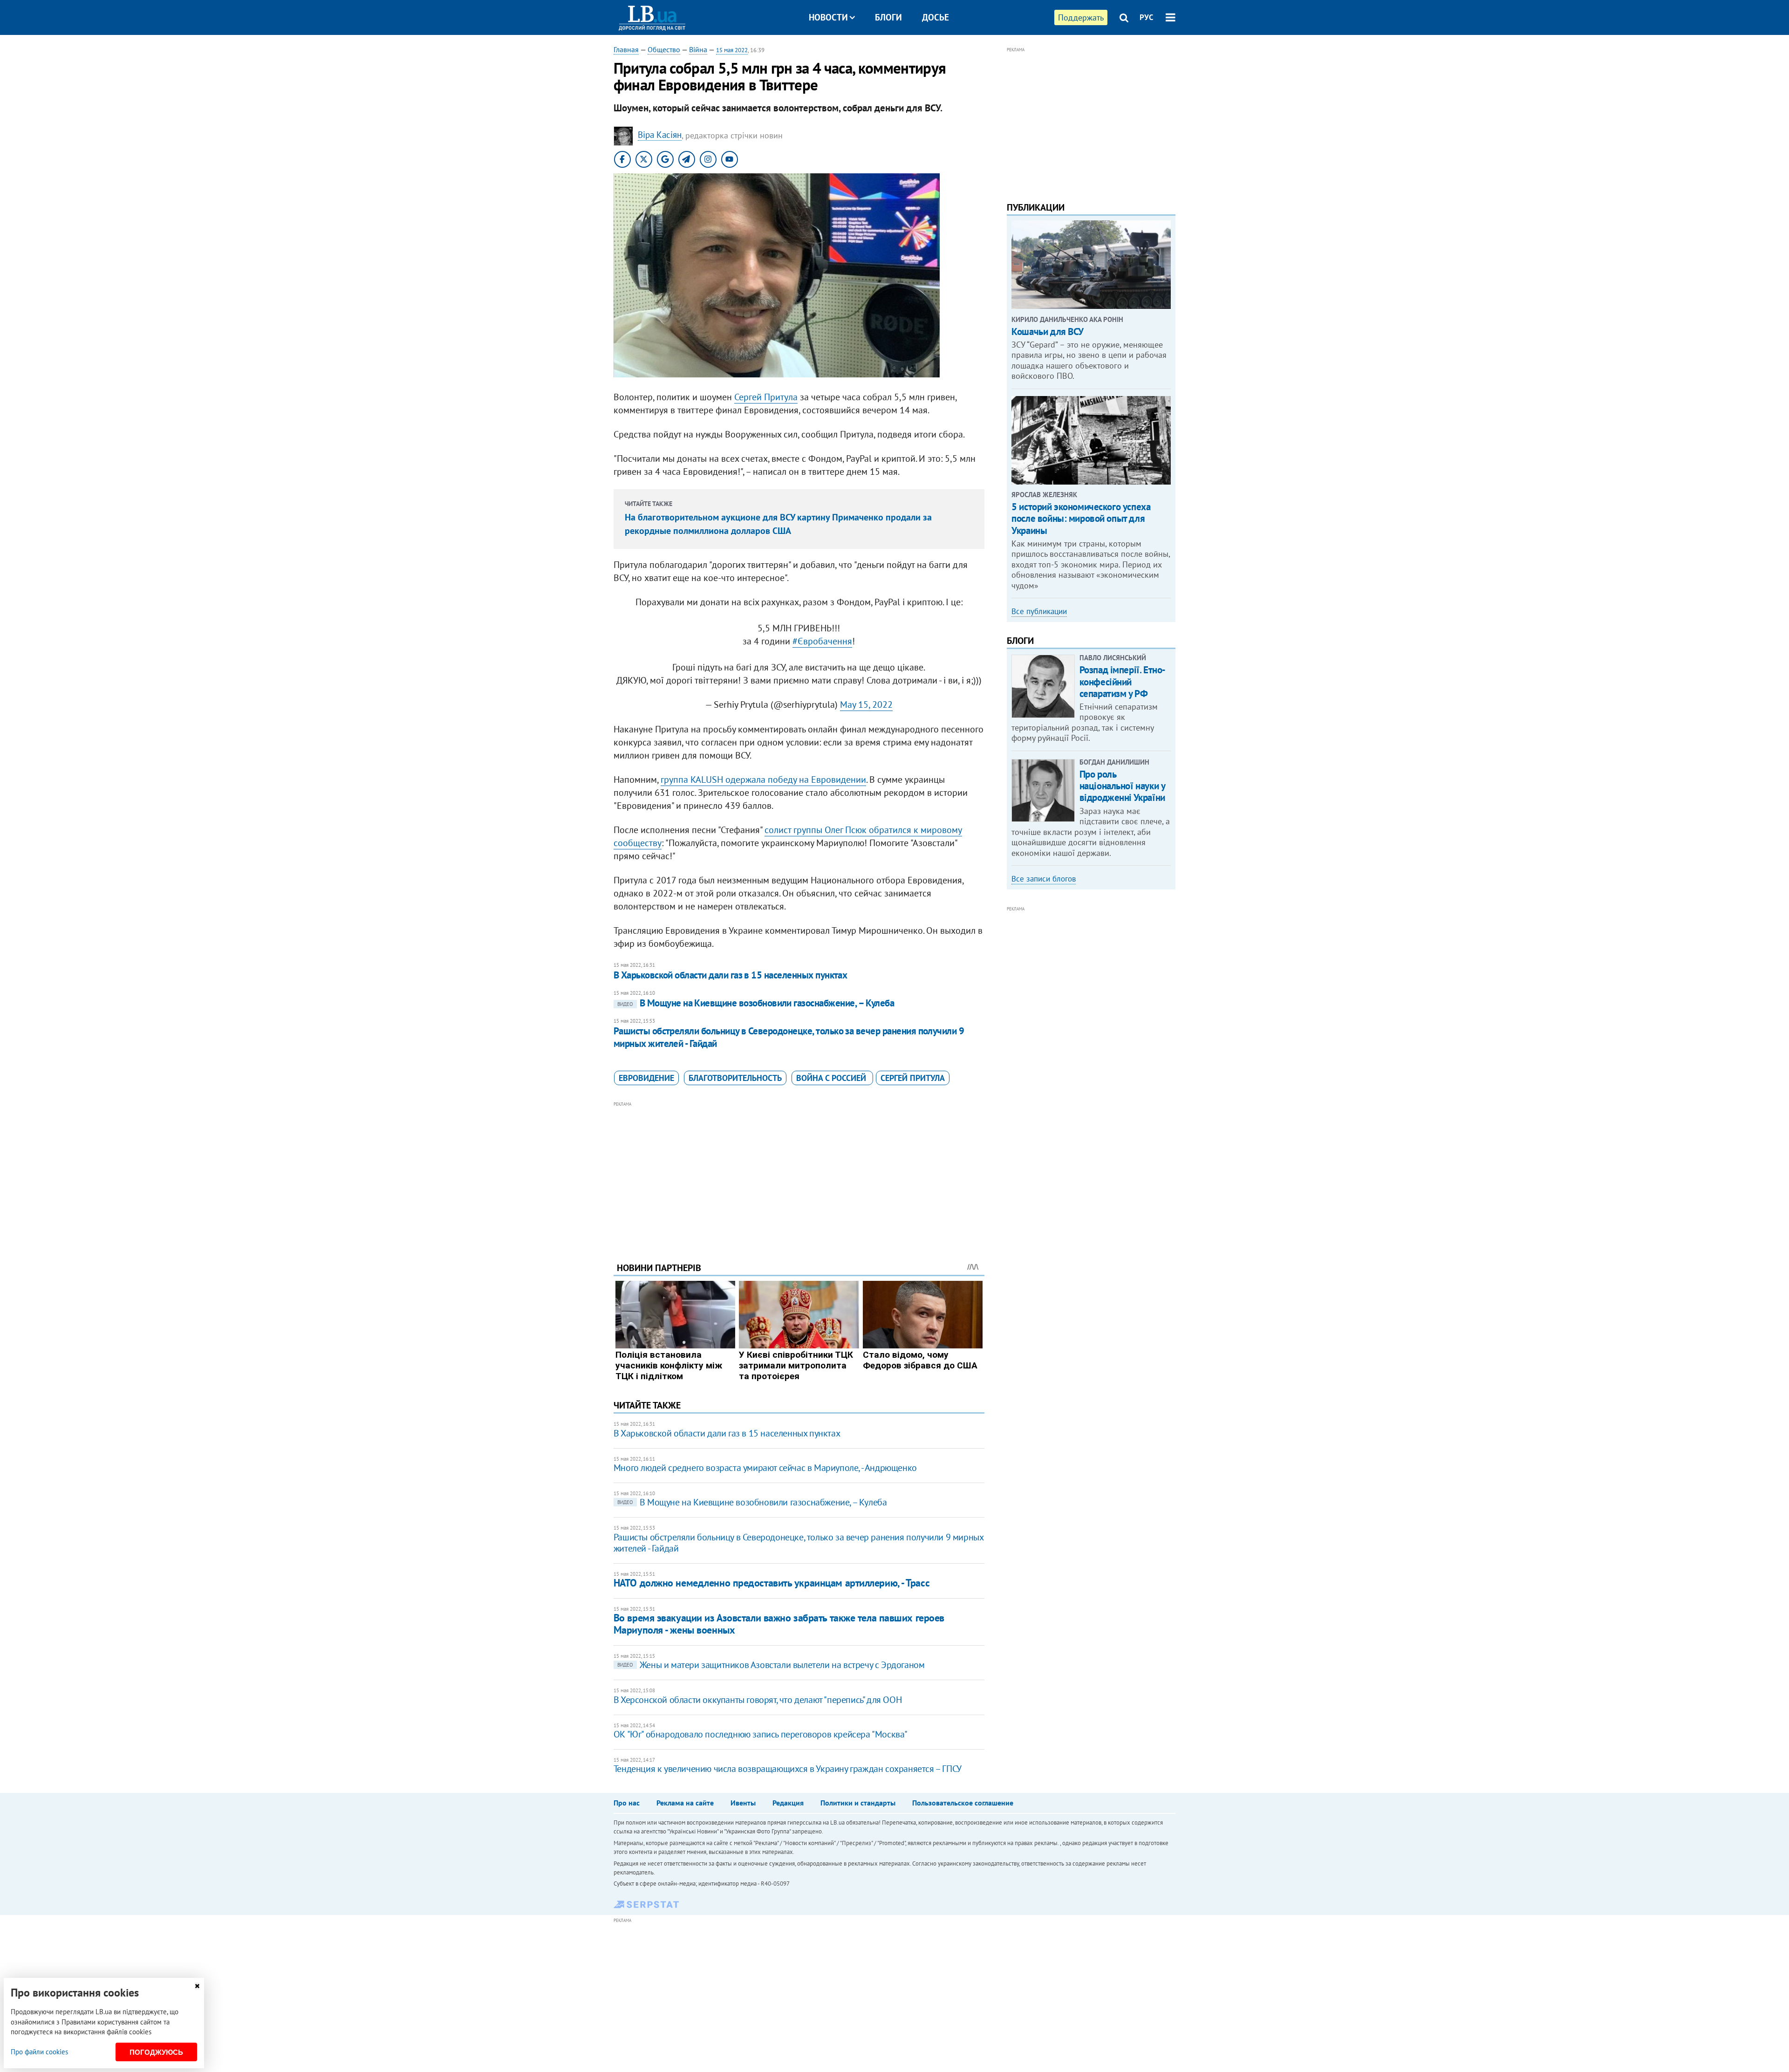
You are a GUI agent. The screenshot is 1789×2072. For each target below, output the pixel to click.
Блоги (888, 17)
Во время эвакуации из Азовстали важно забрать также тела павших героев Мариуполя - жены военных (779, 1624)
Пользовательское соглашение (963, 1803)
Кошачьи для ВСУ (1048, 332)
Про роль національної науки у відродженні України (1122, 786)
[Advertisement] (799, 1175)
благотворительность (735, 1078)
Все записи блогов (1044, 879)
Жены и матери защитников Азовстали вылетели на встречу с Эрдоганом (771, 1665)
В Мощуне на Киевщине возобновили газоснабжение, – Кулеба (756, 1003)
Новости (828, 17)
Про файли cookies (39, 2052)
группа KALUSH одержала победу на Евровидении (763, 780)
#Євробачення (822, 641)
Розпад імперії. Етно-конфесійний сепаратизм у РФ (1123, 681)
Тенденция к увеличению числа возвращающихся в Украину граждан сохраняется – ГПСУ (788, 1769)
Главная (626, 49)
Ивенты (743, 1803)
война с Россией (832, 1078)
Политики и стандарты (858, 1803)
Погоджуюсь (156, 2052)
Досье (935, 17)
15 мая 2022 (732, 50)
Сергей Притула (766, 397)
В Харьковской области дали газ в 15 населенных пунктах (731, 975)
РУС (1147, 17)
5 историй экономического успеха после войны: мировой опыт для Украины (1081, 518)
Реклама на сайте (685, 1803)
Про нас (627, 1803)
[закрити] (197, 1986)
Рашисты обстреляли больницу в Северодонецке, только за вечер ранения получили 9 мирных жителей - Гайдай (789, 1037)
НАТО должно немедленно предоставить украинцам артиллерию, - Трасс (772, 1583)
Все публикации (1039, 611)
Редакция (788, 1803)
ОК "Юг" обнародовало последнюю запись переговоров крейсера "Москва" (761, 1734)
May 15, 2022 (866, 704)
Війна (698, 49)
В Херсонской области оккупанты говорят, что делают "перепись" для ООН (758, 1700)
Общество (664, 49)
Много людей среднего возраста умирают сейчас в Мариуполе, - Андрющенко (765, 1468)
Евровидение (646, 1078)
